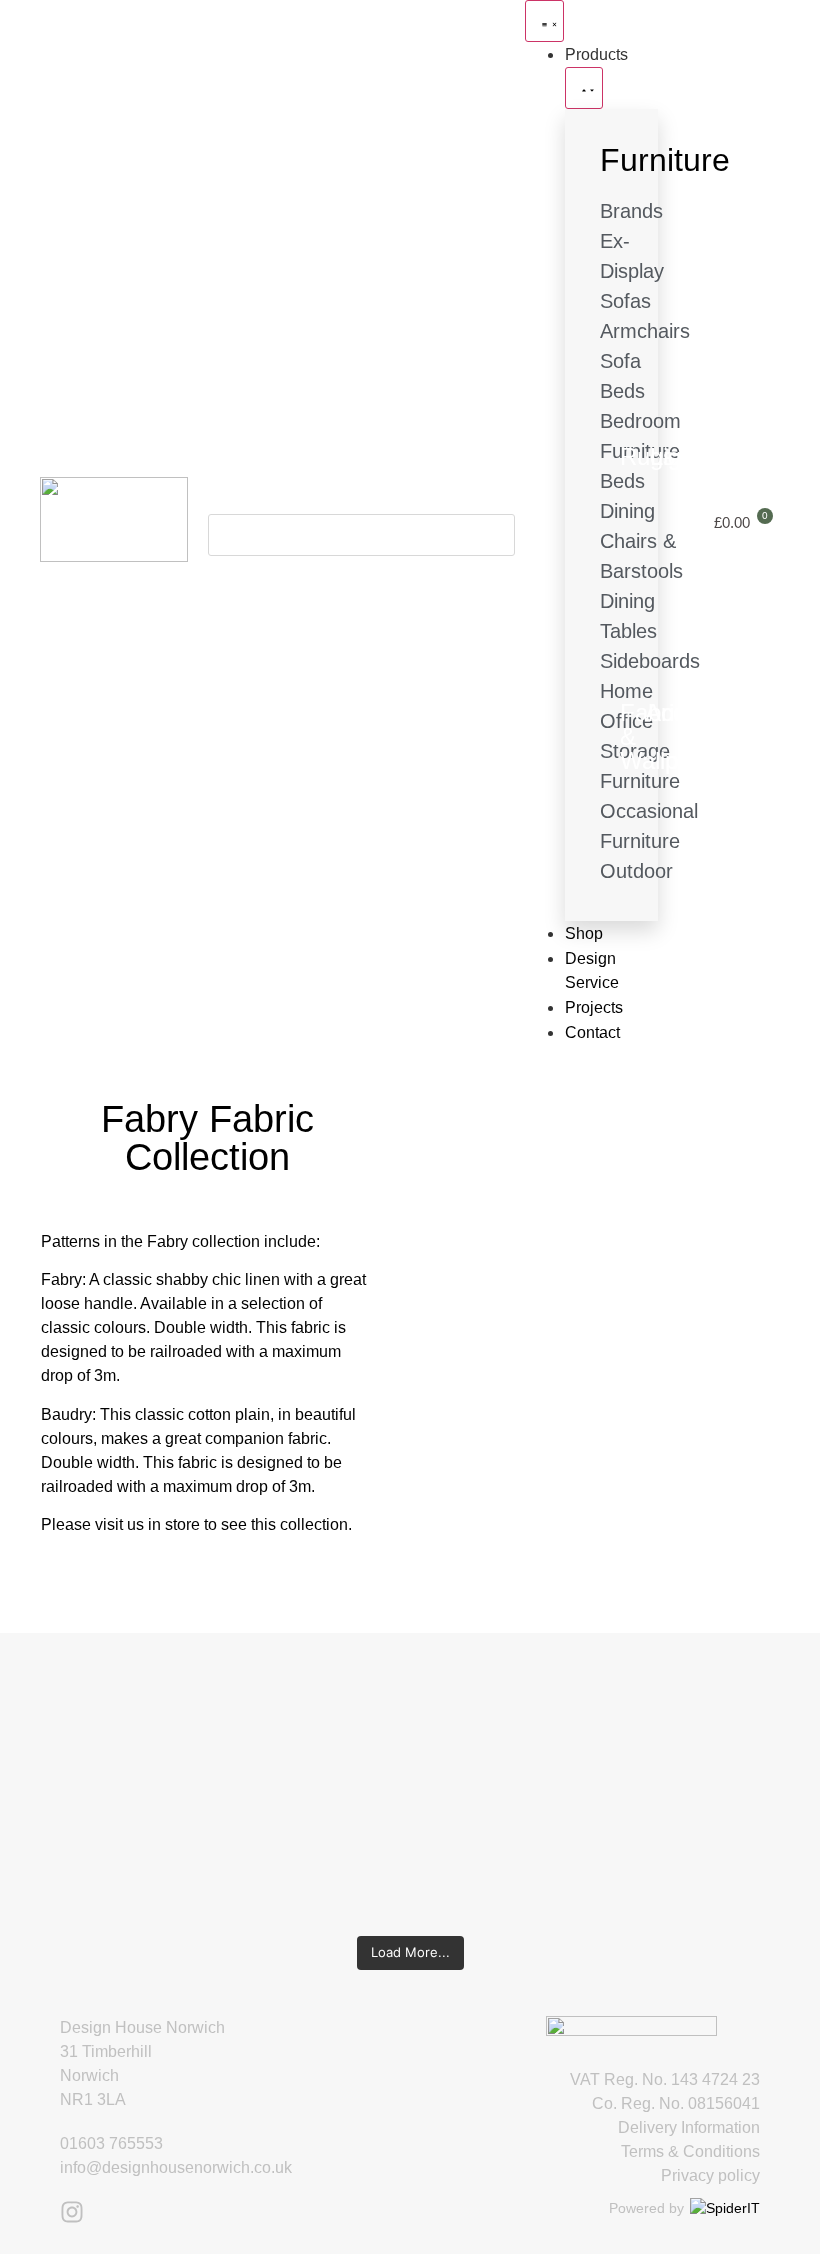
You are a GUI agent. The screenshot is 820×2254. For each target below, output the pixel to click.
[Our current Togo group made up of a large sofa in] (477, 1751)
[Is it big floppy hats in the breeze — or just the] (611, 1775)
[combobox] (361, 535)
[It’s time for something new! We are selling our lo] (343, 1775)
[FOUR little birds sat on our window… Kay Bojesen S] (74, 1763)
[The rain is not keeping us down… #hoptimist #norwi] (208, 1727)
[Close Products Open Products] (584, 88)
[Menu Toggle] (544, 21)
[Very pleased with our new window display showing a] (746, 1787)
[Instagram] (72, 2212)
